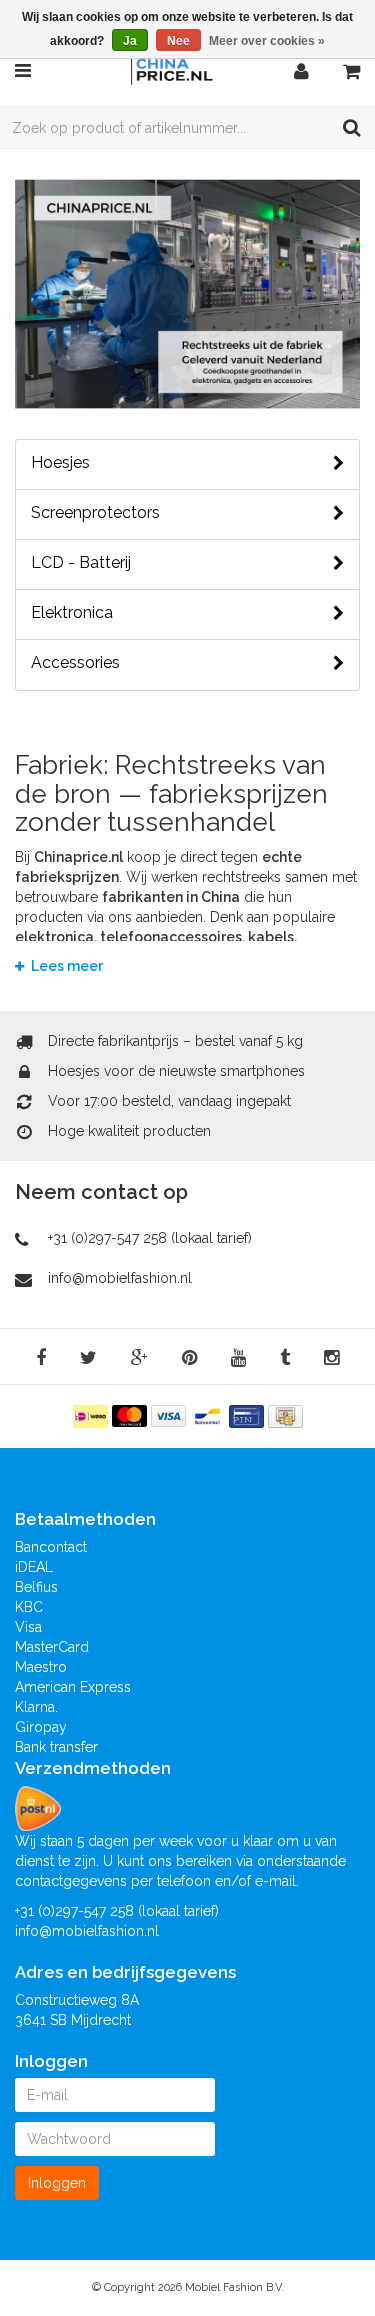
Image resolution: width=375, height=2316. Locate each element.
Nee (178, 41)
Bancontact (51, 1547)
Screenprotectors (95, 513)
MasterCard (52, 1647)
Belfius (36, 1587)
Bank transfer (56, 1747)
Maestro (41, 1667)
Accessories (75, 663)
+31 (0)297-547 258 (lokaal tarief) (150, 1238)
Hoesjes (60, 463)
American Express (73, 1687)
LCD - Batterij (81, 563)
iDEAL (34, 1567)
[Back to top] (341, 2282)
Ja (130, 41)
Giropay (41, 1727)
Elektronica (72, 613)
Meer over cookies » (267, 41)
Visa (28, 1627)
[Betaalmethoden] (92, 1415)
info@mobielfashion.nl (120, 1278)
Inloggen (57, 2183)
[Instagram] (331, 1359)
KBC (29, 1607)
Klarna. (36, 1707)
